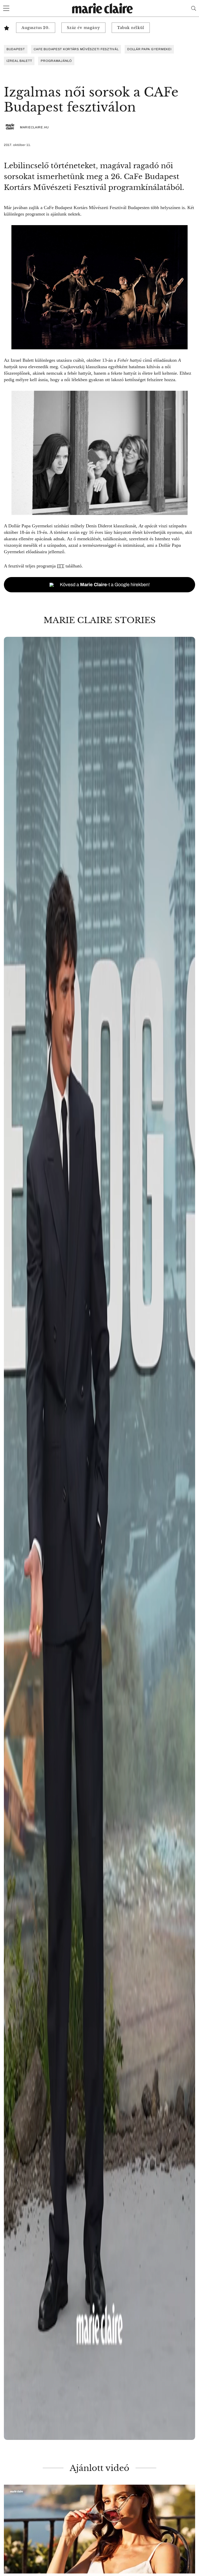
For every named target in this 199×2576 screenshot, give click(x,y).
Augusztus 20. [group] (36, 28)
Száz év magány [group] (83, 28)
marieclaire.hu (34, 127)
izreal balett (19, 61)
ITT (61, 566)
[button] (99, 1538)
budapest (16, 49)
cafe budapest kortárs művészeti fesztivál (76, 49)
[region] (99, 1538)
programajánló (56, 61)
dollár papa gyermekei (149, 49)
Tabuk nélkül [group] (131, 28)
